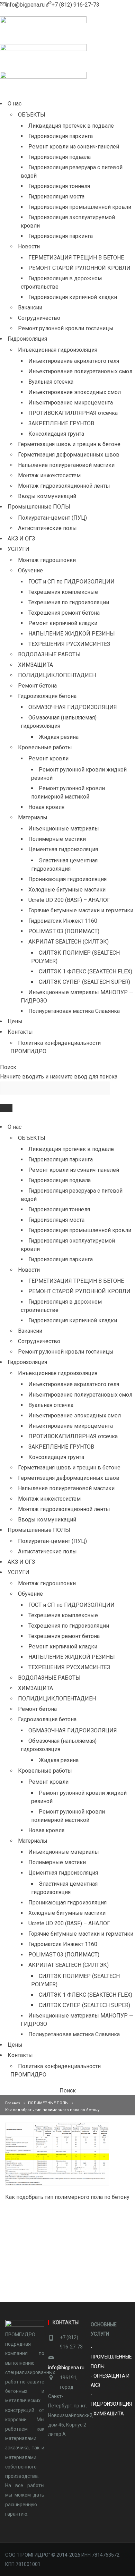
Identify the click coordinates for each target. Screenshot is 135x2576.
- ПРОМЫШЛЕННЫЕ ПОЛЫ (111, 2357)
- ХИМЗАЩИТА (107, 2414)
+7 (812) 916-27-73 (75, 5)
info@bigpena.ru (26, 5)
